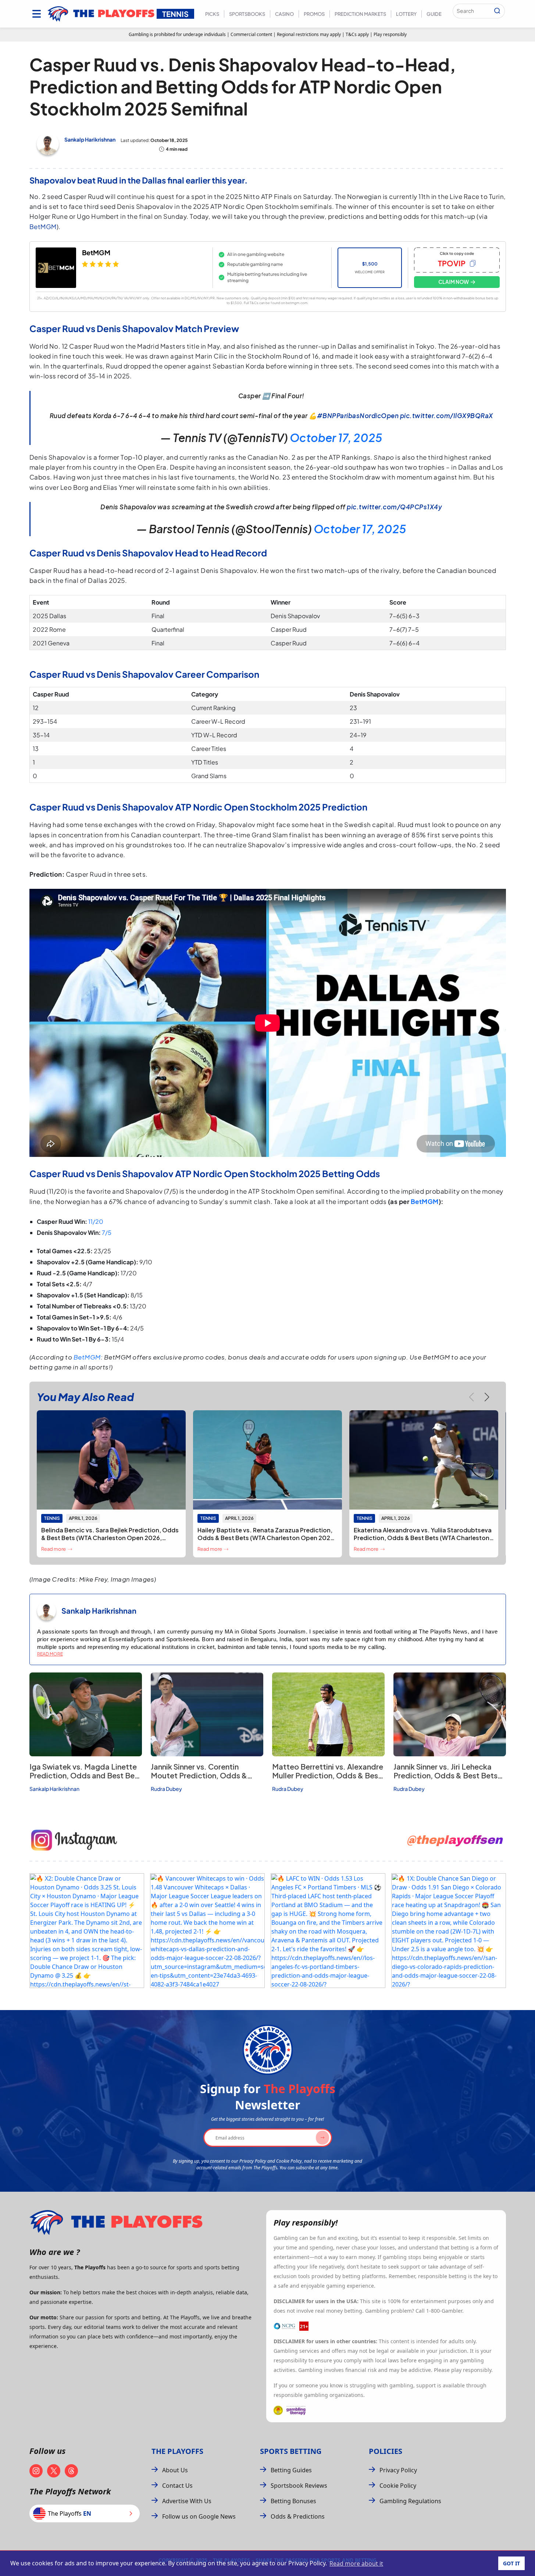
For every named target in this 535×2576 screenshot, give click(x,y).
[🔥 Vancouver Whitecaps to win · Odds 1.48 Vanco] (207, 1931)
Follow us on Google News (199, 2516)
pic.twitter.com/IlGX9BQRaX (447, 416)
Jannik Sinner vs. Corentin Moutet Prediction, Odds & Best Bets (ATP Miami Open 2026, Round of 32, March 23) (203, 1780)
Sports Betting (291, 2451)
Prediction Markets (360, 14)
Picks (212, 14)
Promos (314, 14)
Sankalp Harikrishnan (90, 139)
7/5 (107, 1232)
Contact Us (177, 2486)
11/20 (96, 1221)
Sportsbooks (247, 14)
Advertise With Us (187, 2501)
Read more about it (356, 2563)
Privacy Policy (398, 2470)
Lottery (406, 14)
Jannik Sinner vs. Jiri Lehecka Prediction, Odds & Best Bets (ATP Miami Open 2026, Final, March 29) (445, 1780)
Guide (434, 14)
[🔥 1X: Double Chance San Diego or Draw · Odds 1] (449, 1931)
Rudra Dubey (166, 1789)
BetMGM (43, 227)
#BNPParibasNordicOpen (358, 416)
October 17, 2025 (336, 438)
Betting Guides (291, 2470)
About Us (175, 2470)
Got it (511, 2563)
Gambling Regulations (410, 2501)
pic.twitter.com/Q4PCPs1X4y (394, 507)
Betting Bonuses (293, 2501)
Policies (386, 2451)
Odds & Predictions (298, 2516)
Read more (50, 1654)
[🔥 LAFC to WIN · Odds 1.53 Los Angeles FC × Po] (328, 1931)
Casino (284, 14)
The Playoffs (177, 2451)
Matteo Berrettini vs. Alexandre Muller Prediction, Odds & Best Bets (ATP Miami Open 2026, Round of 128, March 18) (328, 1780)
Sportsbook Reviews (299, 2486)
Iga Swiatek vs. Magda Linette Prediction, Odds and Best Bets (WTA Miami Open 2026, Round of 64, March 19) (85, 1780)
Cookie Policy (398, 2486)
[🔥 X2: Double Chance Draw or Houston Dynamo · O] (87, 1931)
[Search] (497, 11)
